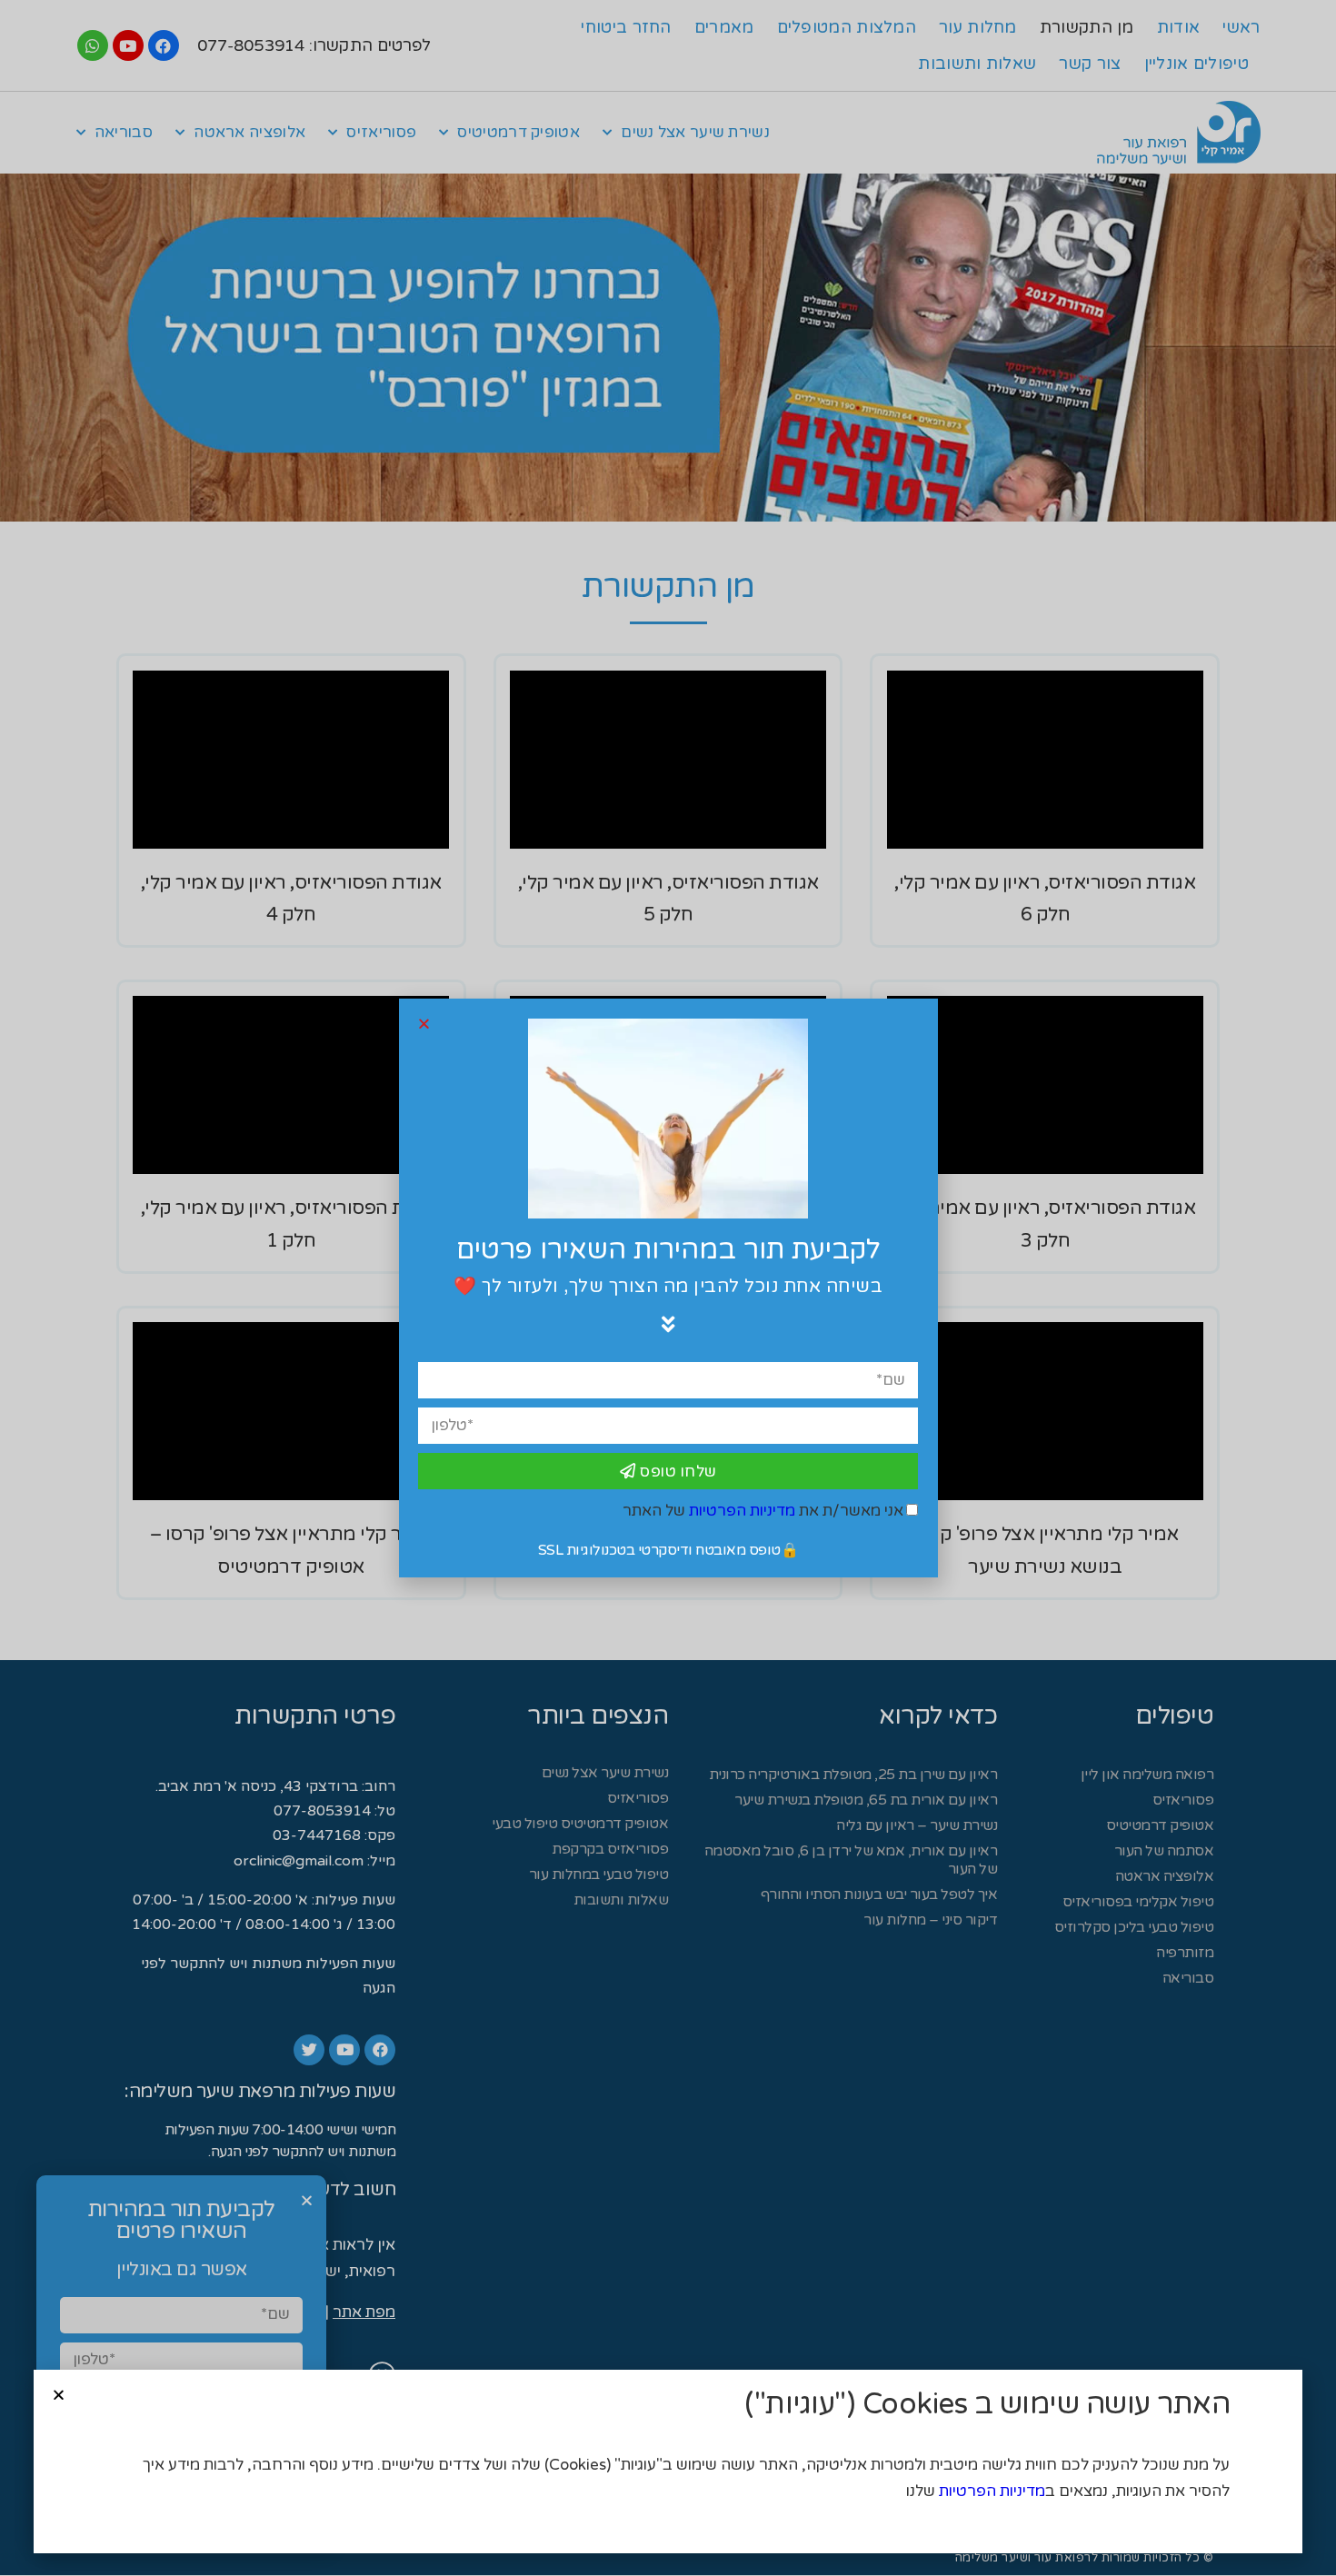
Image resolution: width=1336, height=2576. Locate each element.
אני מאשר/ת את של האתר (763, 1511)
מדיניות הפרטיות (992, 2491)
